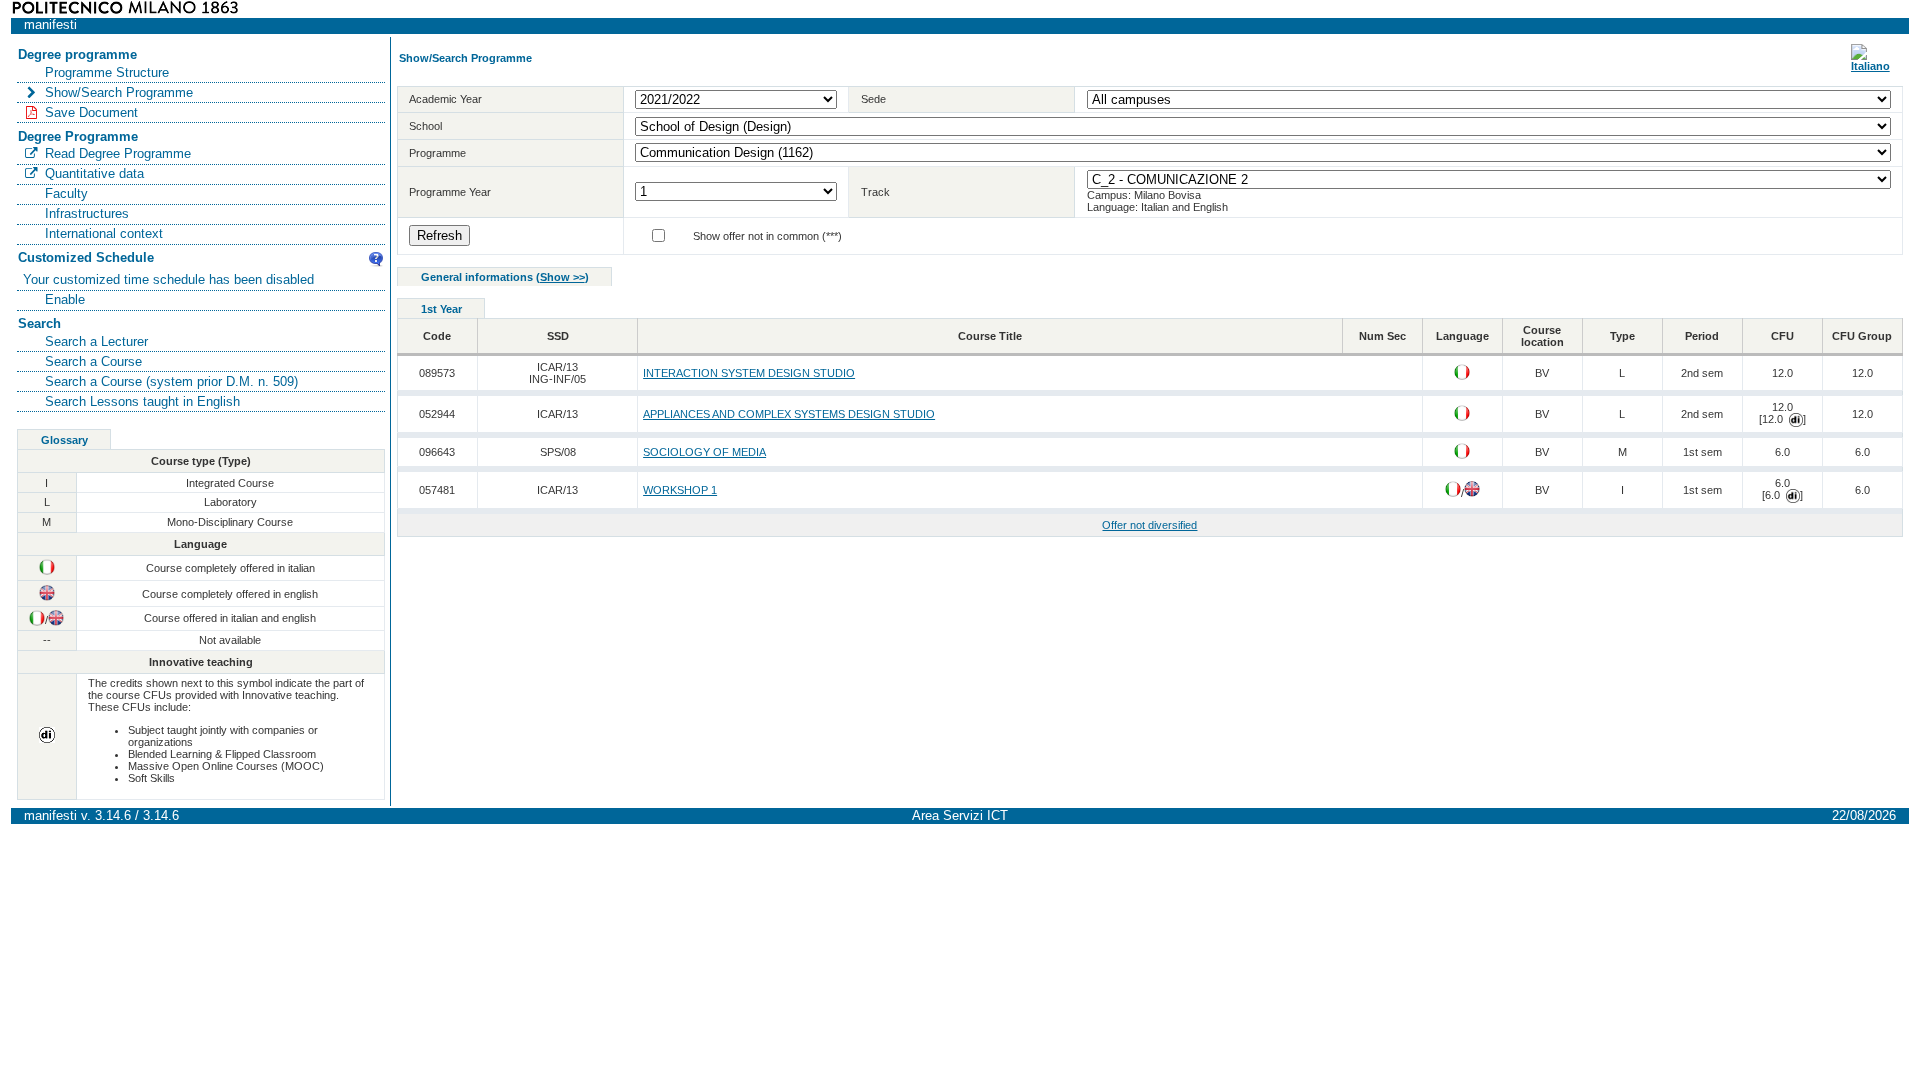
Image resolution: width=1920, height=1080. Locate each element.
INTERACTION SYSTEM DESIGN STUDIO (749, 373)
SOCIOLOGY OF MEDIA (704, 452)
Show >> (562, 277)
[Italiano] (1870, 66)
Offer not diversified (1149, 525)
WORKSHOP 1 (680, 490)
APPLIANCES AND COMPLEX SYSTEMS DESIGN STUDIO (789, 414)
